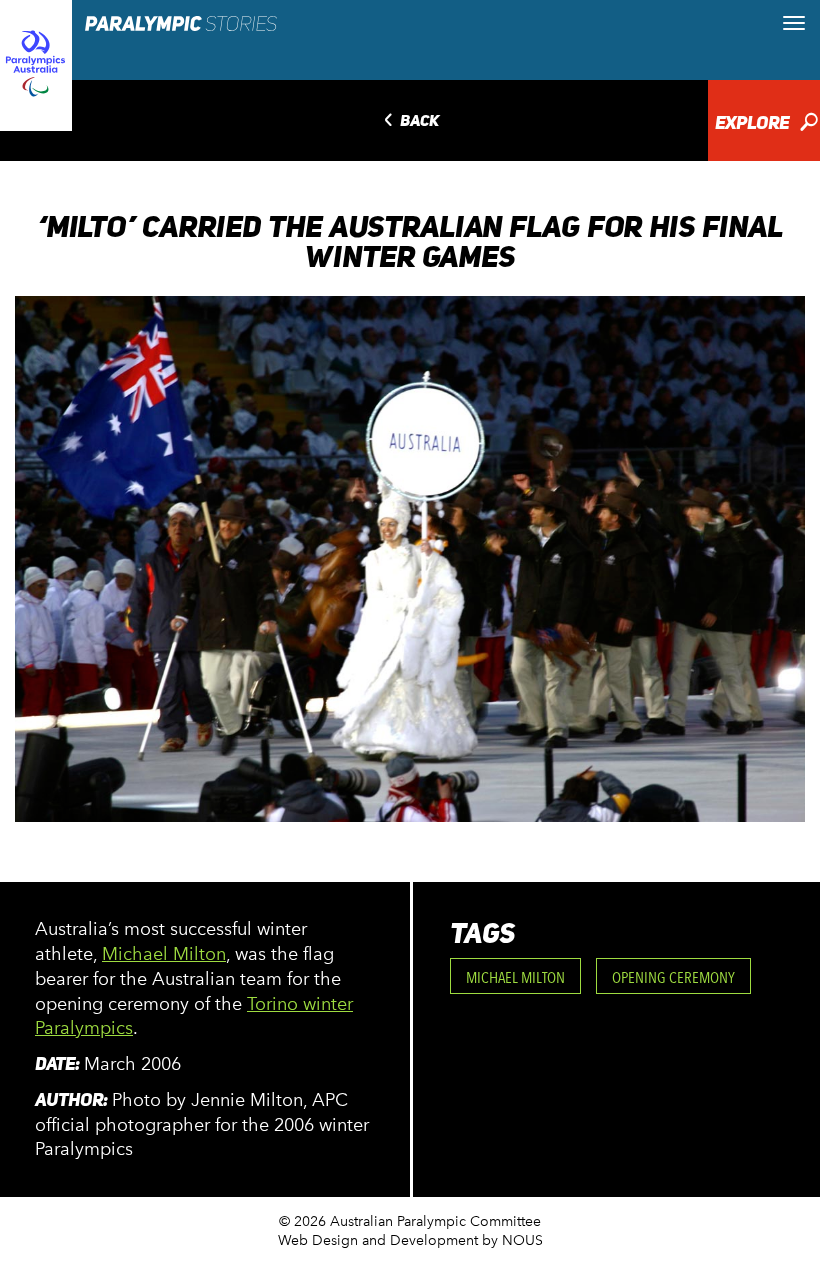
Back (409, 121)
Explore (766, 124)
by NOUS (512, 1240)
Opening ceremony (673, 977)
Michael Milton (164, 954)
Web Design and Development (378, 1240)
